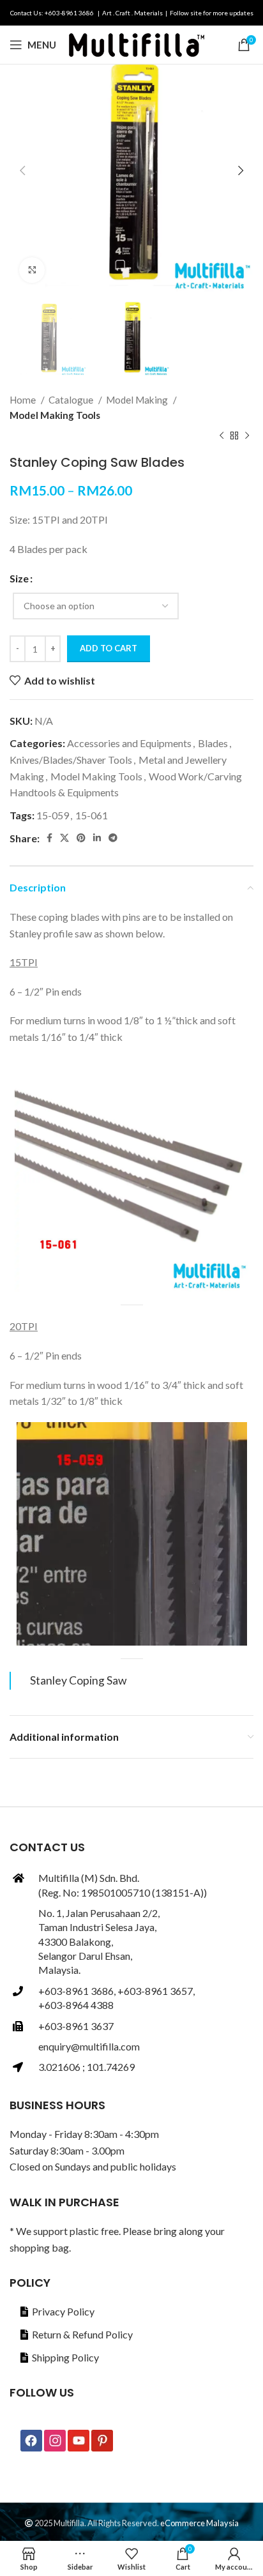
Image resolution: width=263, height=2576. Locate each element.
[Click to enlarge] (32, 270)
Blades (213, 743)
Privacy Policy (63, 2311)
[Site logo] (137, 43)
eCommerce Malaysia (199, 2523)
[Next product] (247, 436)
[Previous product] (222, 436)
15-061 (92, 815)
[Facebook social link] (49, 838)
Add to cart (109, 648)
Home (24, 400)
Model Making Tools (55, 415)
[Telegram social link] (113, 838)
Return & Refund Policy (82, 2334)
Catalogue (72, 400)
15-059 (53, 815)
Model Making (138, 400)
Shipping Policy (65, 2357)
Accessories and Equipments (129, 743)
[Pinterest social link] (81, 838)
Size (19, 578)
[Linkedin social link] (97, 838)
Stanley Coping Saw (78, 1680)
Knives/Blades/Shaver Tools (71, 760)
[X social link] (64, 838)
